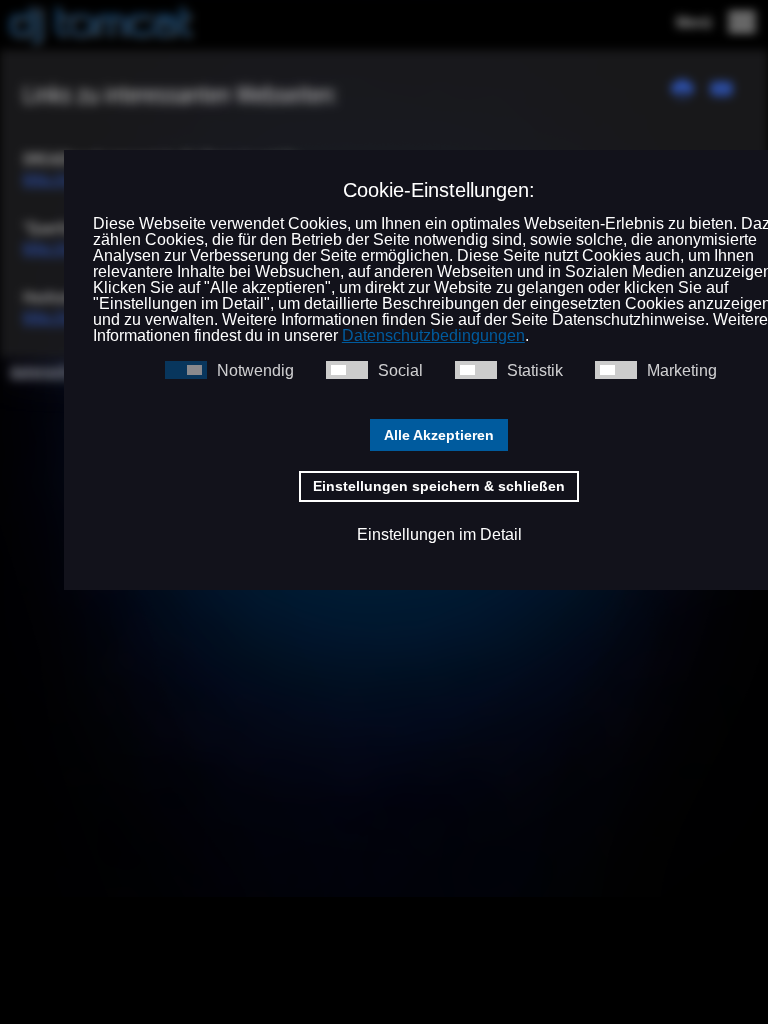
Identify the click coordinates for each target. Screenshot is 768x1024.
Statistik (535, 371)
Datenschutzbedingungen (433, 335)
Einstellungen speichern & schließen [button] (439, 486)
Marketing (682, 371)
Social (400, 371)
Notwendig (255, 371)
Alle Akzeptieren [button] (439, 435)
